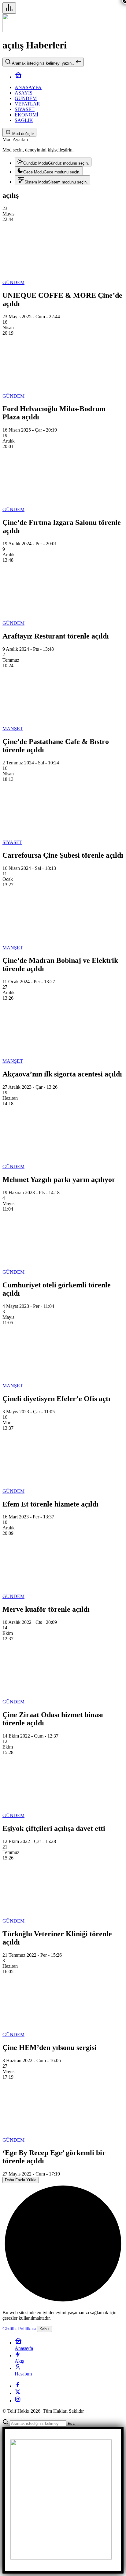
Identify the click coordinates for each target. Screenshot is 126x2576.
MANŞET (13, 729)
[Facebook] (18, 2386)
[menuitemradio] (53, 162)
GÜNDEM (13, 282)
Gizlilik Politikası (19, 2329)
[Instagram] (18, 2401)
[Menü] (9, 8)
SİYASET (12, 842)
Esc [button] (71, 2423)
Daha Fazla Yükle (21, 2180)
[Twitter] (18, 2393)
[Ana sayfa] (18, 77)
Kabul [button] (44, 2329)
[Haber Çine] (42, 30)
